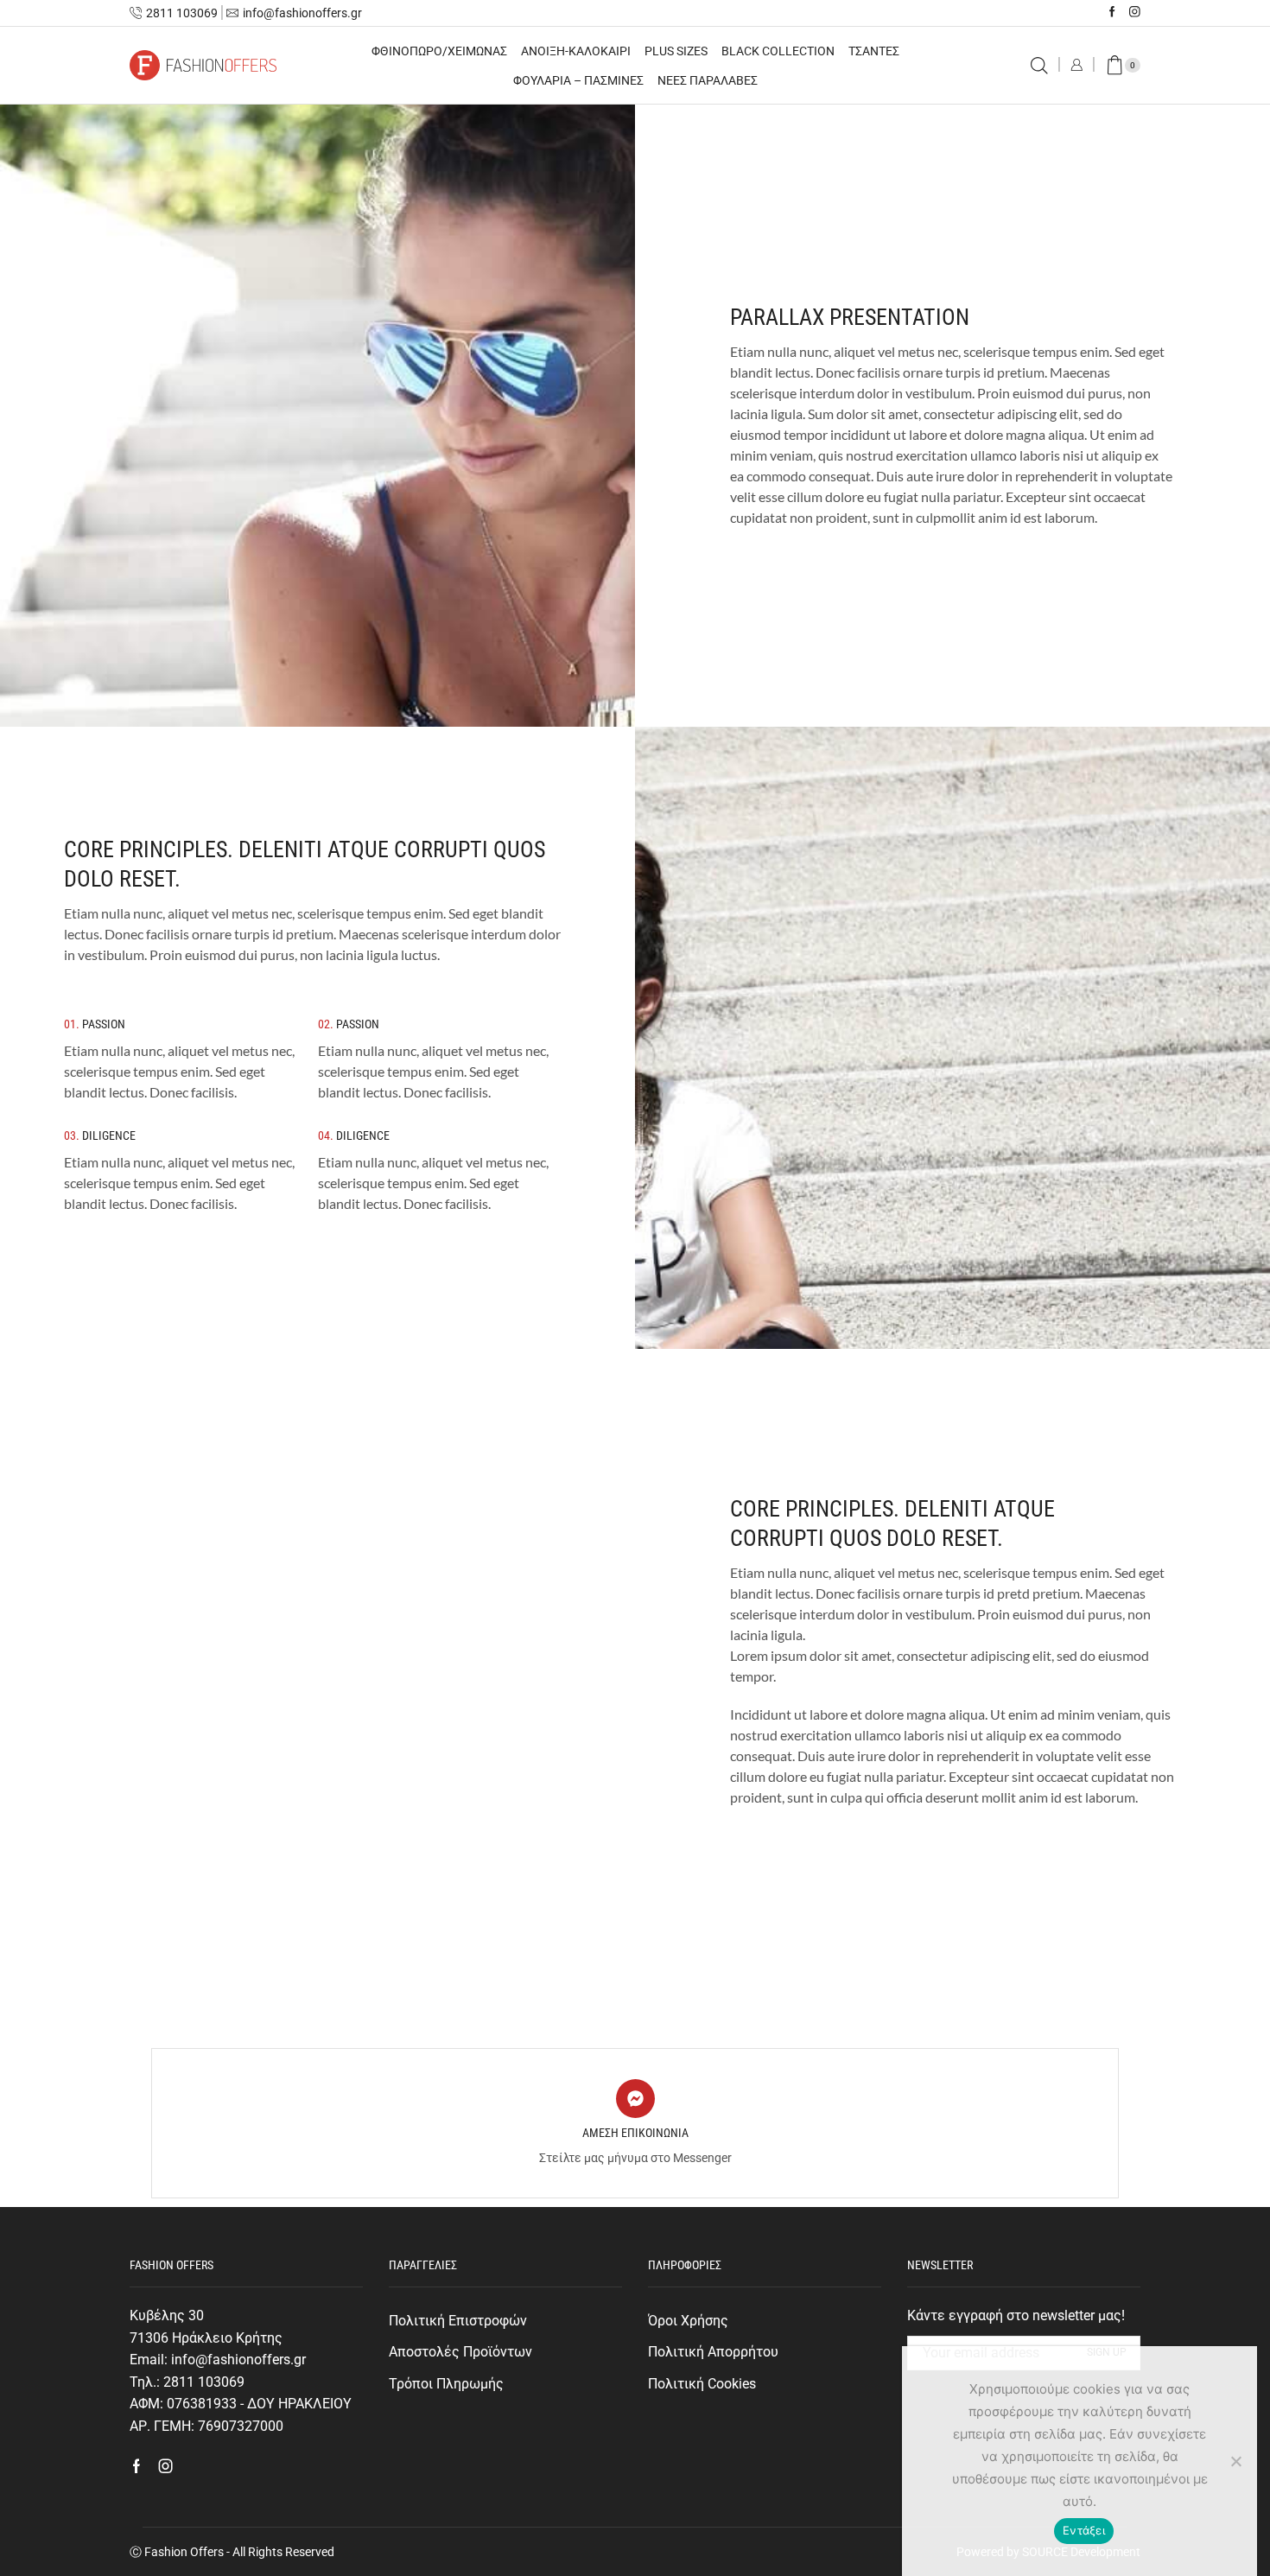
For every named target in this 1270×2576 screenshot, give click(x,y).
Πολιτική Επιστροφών (458, 2321)
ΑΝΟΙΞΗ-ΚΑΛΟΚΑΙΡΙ (576, 51)
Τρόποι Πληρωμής (446, 2384)
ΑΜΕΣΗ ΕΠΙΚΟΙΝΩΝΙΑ (635, 2133)
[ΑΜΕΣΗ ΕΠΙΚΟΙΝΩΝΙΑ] (635, 2099)
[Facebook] (1112, 13)
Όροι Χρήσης (688, 2321)
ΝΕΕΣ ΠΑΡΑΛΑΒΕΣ (708, 80)
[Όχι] (1235, 2461)
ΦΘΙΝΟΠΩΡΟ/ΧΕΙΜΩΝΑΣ (439, 51)
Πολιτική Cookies (702, 2384)
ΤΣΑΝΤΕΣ (874, 51)
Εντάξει (1084, 2530)
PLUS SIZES (676, 51)
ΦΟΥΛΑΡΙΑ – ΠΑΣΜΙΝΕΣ (578, 80)
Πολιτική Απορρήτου (713, 2352)
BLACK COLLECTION (778, 51)
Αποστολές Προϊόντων (460, 2352)
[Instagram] (1135, 13)
